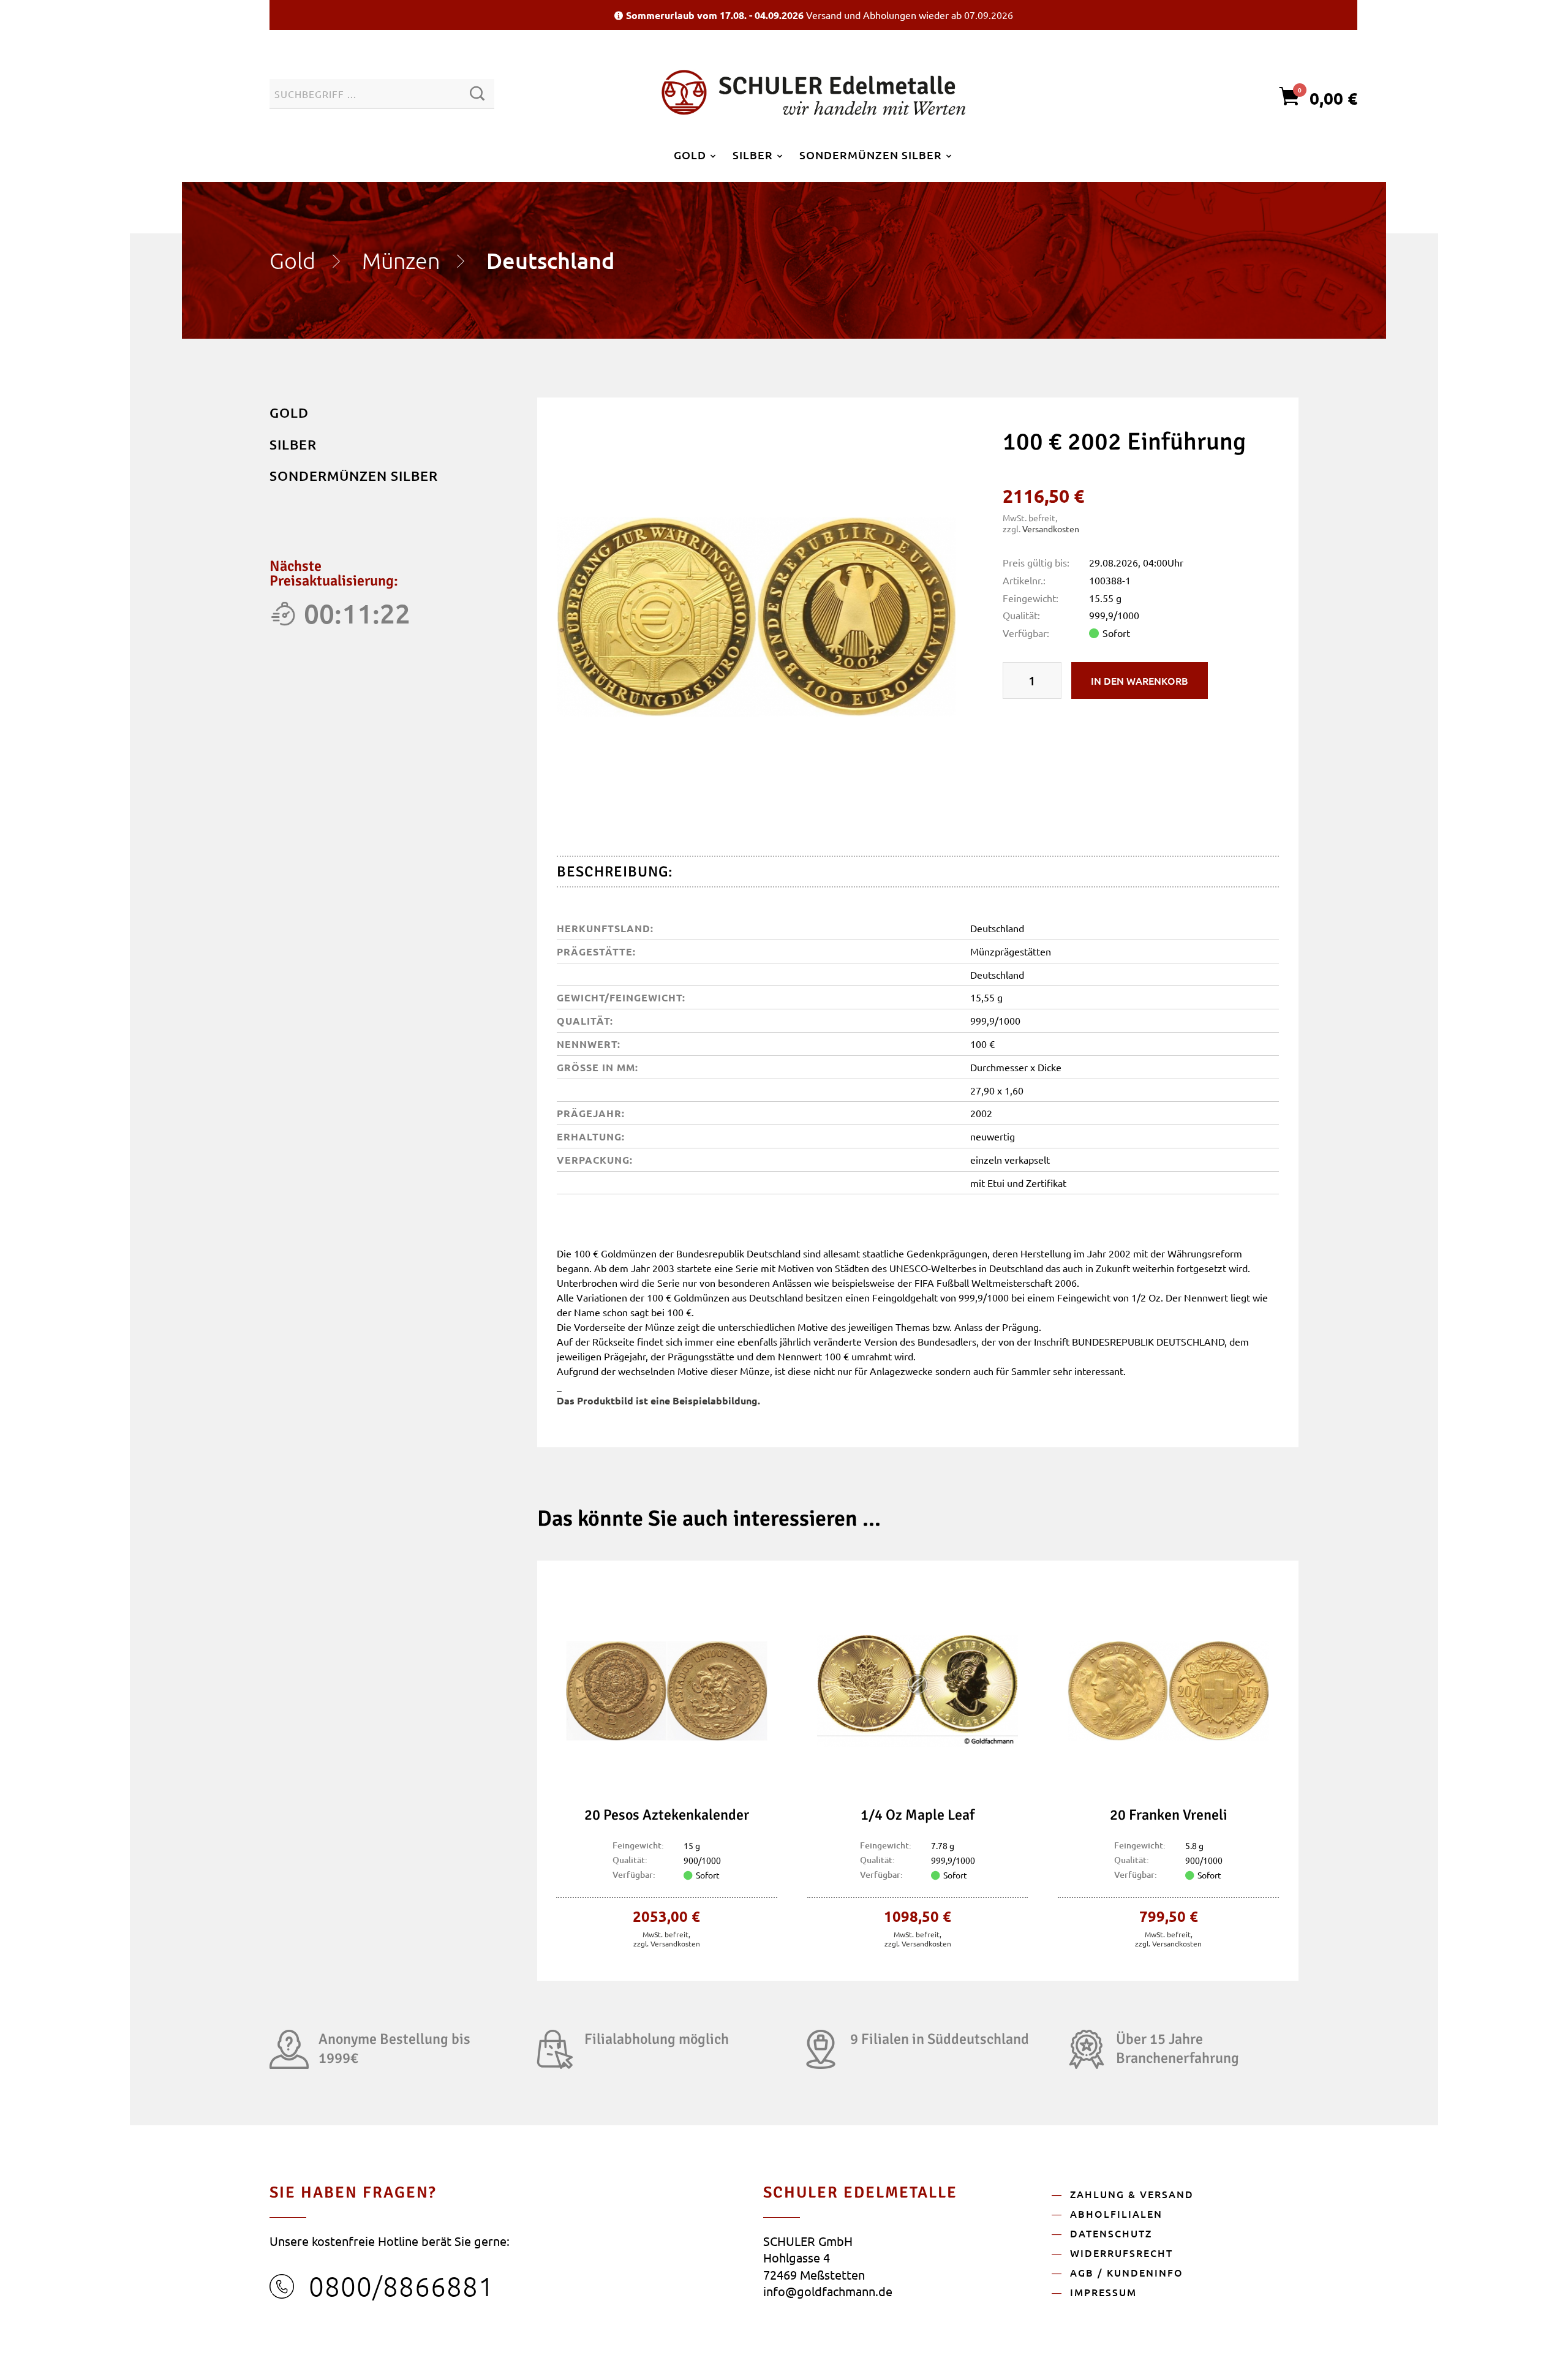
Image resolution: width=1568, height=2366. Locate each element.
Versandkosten (1051, 529)
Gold (292, 260)
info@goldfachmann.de (828, 2291)
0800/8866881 (401, 2286)
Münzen (401, 260)
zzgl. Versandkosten (667, 1943)
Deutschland (550, 260)
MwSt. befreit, (666, 1934)
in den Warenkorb (1140, 680)
